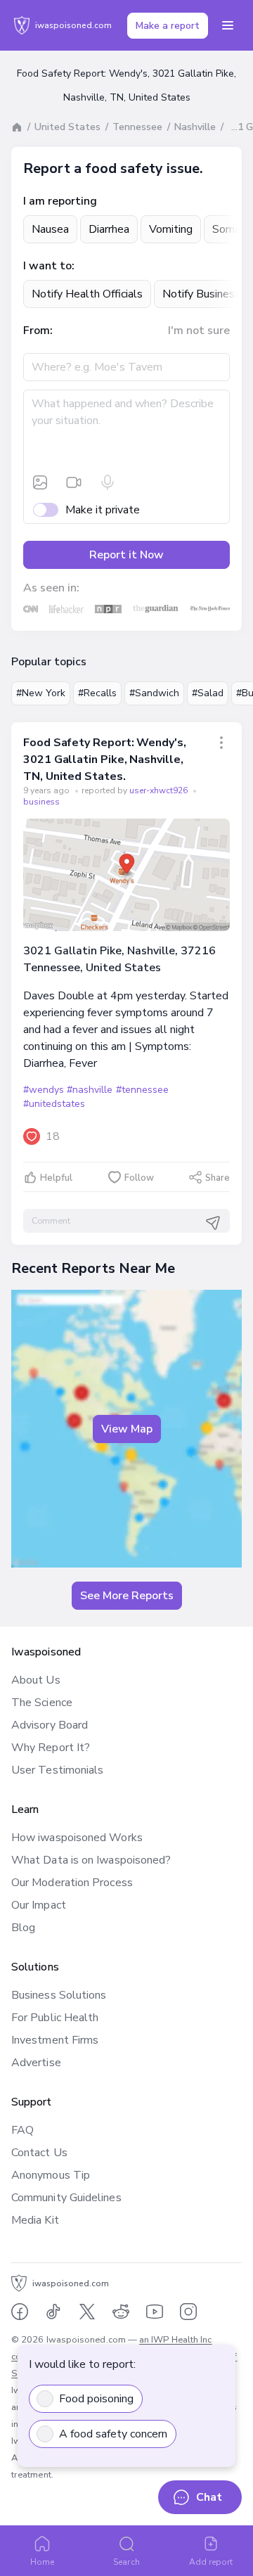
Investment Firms (55, 2040)
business (41, 802)
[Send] (213, 1223)
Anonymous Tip (51, 2175)
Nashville (195, 127)
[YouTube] (155, 2312)
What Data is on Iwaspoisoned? (91, 1860)
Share (218, 1178)
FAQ (22, 2130)
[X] (87, 2312)
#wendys (44, 1090)
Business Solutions (59, 1995)
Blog (23, 1928)
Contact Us (39, 2153)
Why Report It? (51, 1748)
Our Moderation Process (72, 1883)
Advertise (36, 2063)
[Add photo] (40, 482)
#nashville (90, 1090)
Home (42, 2562)
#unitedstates (54, 1104)
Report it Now (126, 555)
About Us (36, 1680)
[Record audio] (108, 482)
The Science (42, 1703)
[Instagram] (188, 2312)
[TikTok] (53, 2312)
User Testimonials (57, 1770)
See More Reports (127, 1596)
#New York (41, 693)
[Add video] (74, 482)
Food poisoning (96, 2399)
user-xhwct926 (160, 790)
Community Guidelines (66, 2198)
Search (126, 2562)
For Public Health (55, 2018)
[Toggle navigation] (228, 25)
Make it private (103, 510)
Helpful (56, 1178)
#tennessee (142, 1090)
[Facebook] (20, 2312)
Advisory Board (50, 1725)
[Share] (221, 743)
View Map (127, 1429)
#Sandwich (154, 693)
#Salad (208, 693)
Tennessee (137, 127)
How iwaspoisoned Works (77, 1838)
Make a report (168, 26)
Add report (211, 2562)
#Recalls (97, 693)
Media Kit (35, 2220)
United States (67, 127)
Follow (139, 1178)
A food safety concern (113, 2434)
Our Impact (39, 1905)
